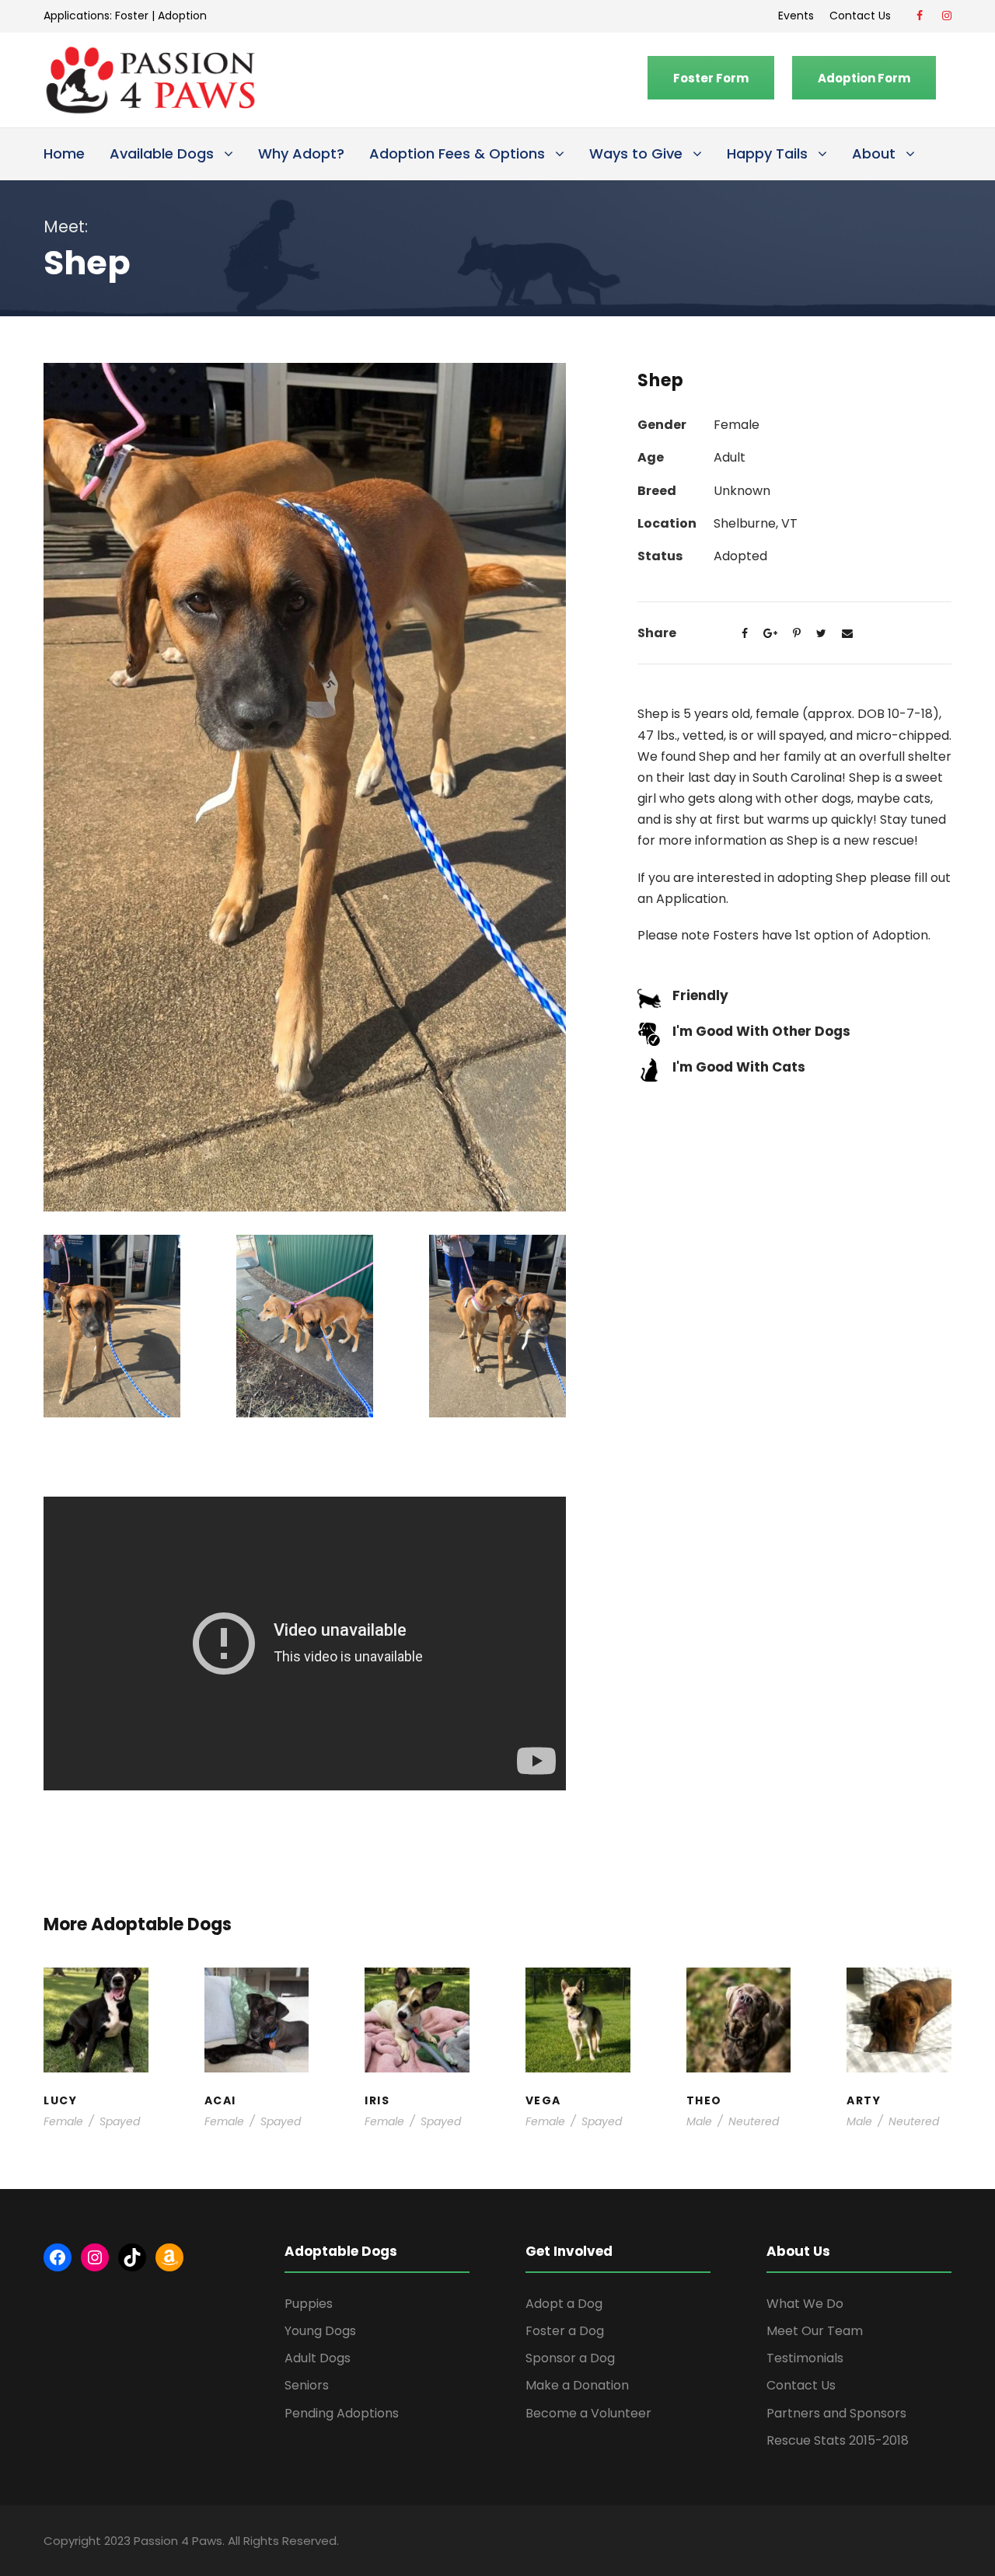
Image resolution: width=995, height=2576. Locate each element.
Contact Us (863, 16)
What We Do (805, 2304)
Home (64, 153)
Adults (578, 2009)
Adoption (182, 16)
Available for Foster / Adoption (96, 2033)
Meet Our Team (815, 2331)
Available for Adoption (578, 2064)
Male (699, 2121)
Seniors (307, 2385)
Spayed (120, 2121)
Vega (578, 1994)
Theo (738, 1986)
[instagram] (947, 16)
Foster (132, 16)
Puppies (309, 2304)
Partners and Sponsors (836, 2413)
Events (796, 16)
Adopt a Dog (564, 2304)
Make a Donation (577, 2385)
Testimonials (805, 2358)
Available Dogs (162, 153)
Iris (417, 1986)
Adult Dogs (318, 2358)
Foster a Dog (565, 2331)
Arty (899, 1994)
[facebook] (920, 16)
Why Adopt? (301, 153)
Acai (256, 1986)
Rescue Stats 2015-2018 (838, 2440)
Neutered (754, 2121)
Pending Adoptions (342, 2413)
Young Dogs (320, 2331)
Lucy (96, 1986)
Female (63, 2121)
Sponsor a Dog (570, 2358)
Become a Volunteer (588, 2413)
